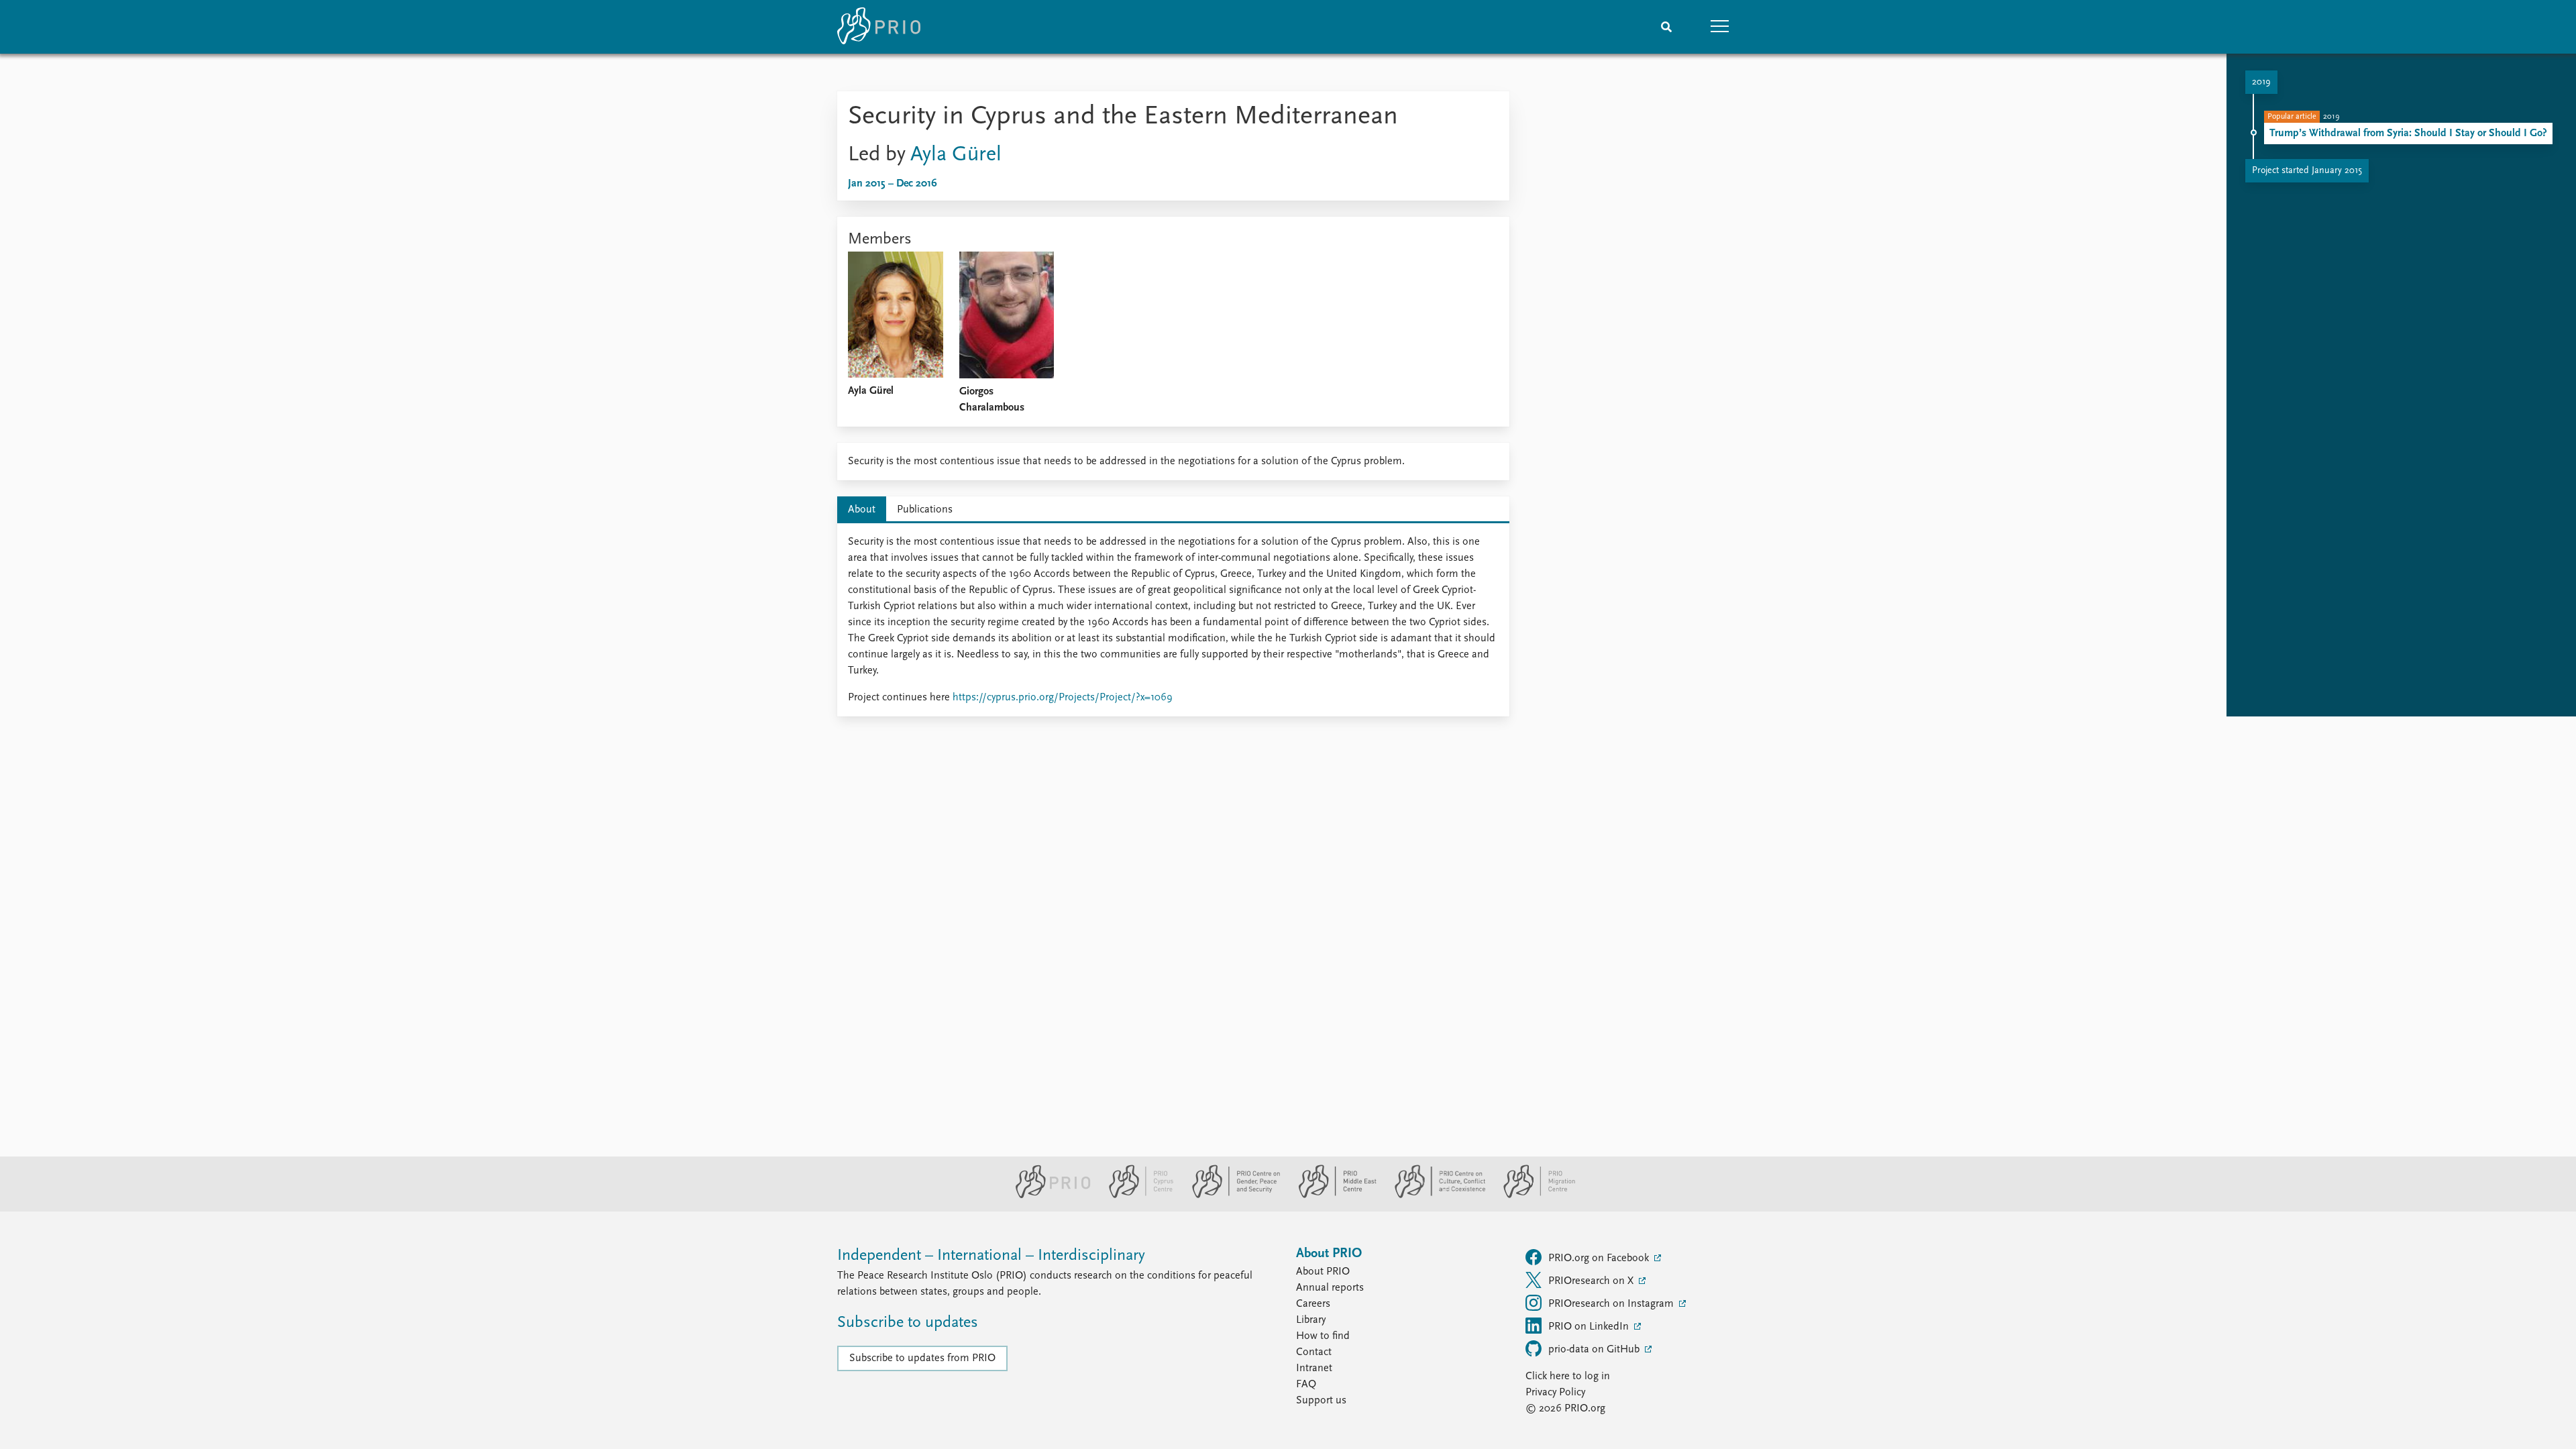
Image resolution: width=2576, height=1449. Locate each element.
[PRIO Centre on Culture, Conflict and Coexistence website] (1435, 1195)
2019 (2261, 82)
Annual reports (1330, 1288)
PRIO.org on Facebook (1600, 1258)
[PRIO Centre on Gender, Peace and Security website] (1231, 1195)
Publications (925, 510)
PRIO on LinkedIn (1590, 1327)
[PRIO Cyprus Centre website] (1136, 1195)
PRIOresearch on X (1592, 1281)
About (862, 510)
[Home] (879, 27)
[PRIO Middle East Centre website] (1332, 1195)
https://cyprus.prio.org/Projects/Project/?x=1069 (1063, 698)
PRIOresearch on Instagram (1612, 1304)
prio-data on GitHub (1595, 1350)
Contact (1314, 1352)
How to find (1323, 1336)
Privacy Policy (1555, 1393)
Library (1311, 1320)
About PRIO (1323, 1272)
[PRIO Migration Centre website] (1532, 1195)
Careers (1313, 1304)
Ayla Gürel (956, 155)
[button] (1720, 27)
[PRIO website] (1048, 1195)
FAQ (1306, 1385)
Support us (1321, 1401)
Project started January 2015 (2307, 171)
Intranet (1314, 1368)
